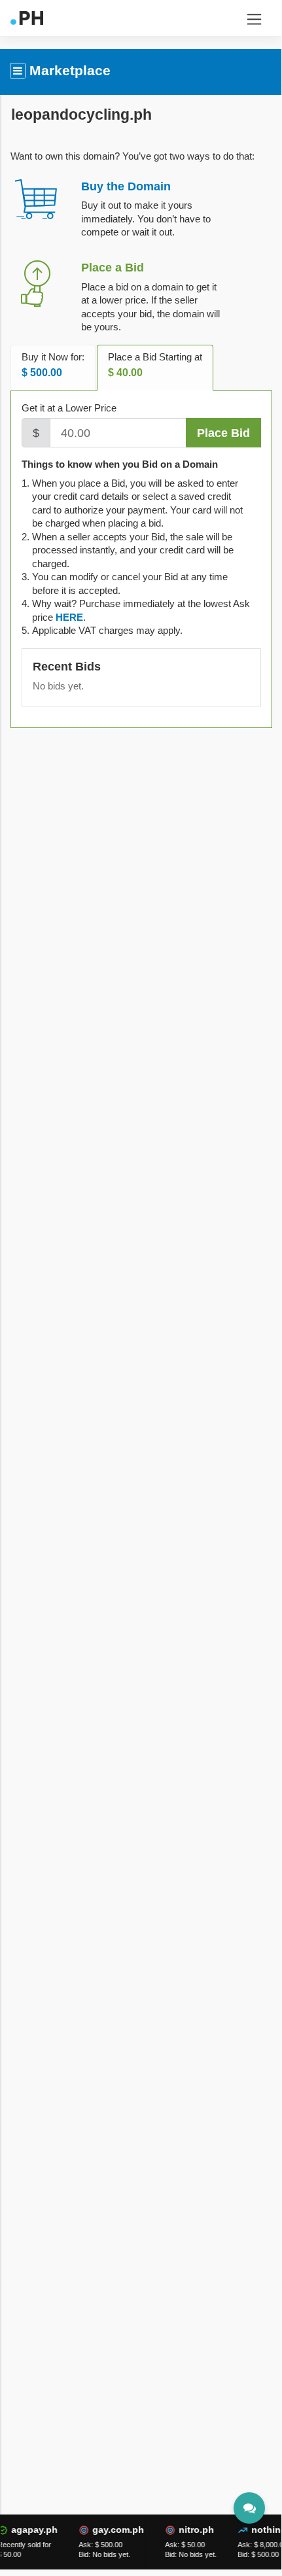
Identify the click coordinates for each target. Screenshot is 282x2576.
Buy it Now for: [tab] (53, 365)
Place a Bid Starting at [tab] (155, 365)
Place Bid (223, 433)
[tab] (69, 617)
